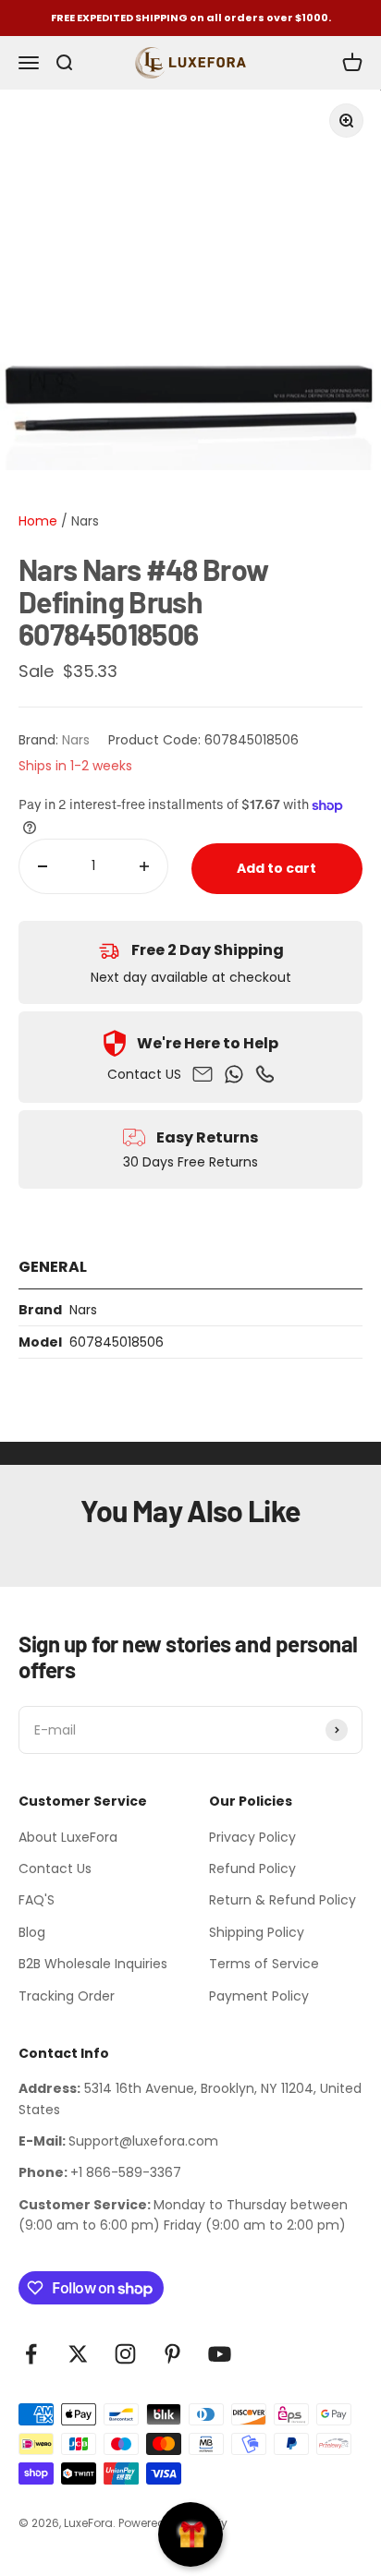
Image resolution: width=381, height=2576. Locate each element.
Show (190, 2534)
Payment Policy (259, 1996)
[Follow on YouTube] (220, 2354)
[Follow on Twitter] (78, 2354)
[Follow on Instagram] (125, 2354)
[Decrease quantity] (43, 866)
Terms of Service (264, 1964)
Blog (32, 1932)
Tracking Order (67, 1996)
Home (38, 521)
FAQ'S (37, 1900)
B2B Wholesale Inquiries (93, 1964)
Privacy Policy (252, 1837)
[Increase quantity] (144, 866)
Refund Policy (252, 1869)
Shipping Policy (257, 1932)
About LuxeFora (68, 1837)
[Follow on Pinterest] (172, 2354)
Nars (85, 521)
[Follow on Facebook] (31, 2354)
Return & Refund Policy (283, 1900)
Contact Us (55, 1869)
